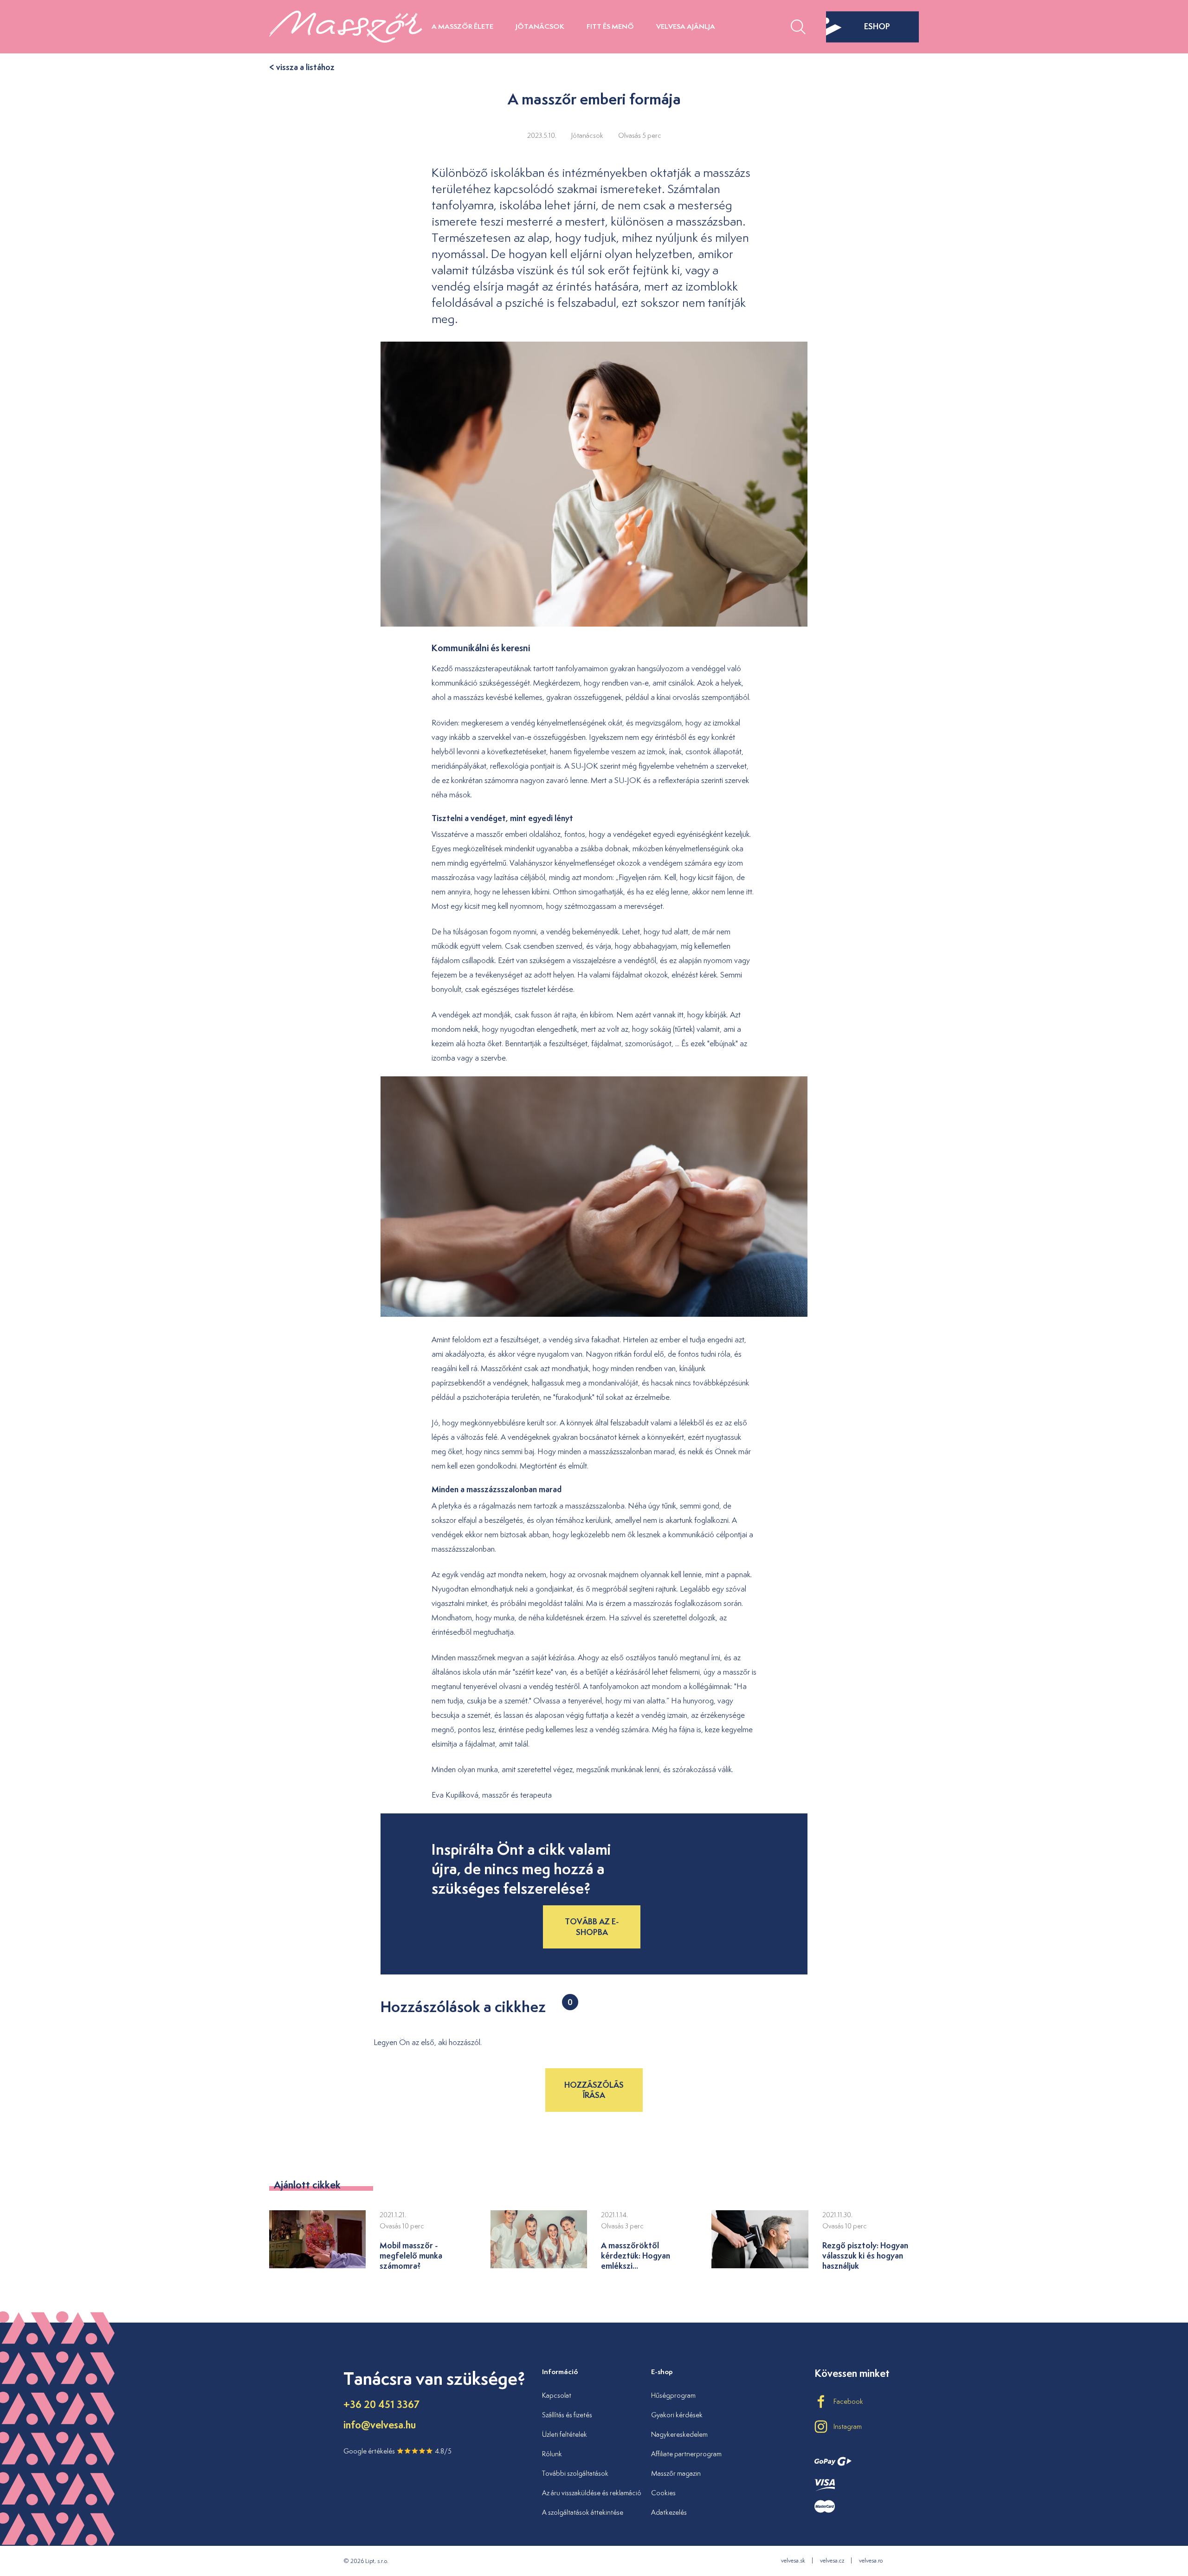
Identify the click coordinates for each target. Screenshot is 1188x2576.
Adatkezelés (669, 2512)
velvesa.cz (832, 2560)
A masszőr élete (462, 26)
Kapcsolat (557, 2395)
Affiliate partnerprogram (686, 2454)
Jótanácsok (540, 26)
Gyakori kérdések (677, 2415)
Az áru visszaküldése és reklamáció (592, 2493)
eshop (877, 26)
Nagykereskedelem (679, 2434)
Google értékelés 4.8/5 (397, 2451)
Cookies (663, 2493)
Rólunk (552, 2454)
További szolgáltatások (575, 2473)
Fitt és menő (610, 26)
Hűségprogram (673, 2395)
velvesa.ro (871, 2560)
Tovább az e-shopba (592, 1926)
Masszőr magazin (676, 2473)
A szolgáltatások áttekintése (583, 2512)
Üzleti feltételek (565, 2434)
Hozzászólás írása (594, 2090)
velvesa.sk (793, 2560)
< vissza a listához (302, 67)
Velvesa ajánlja (686, 26)
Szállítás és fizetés (567, 2415)
